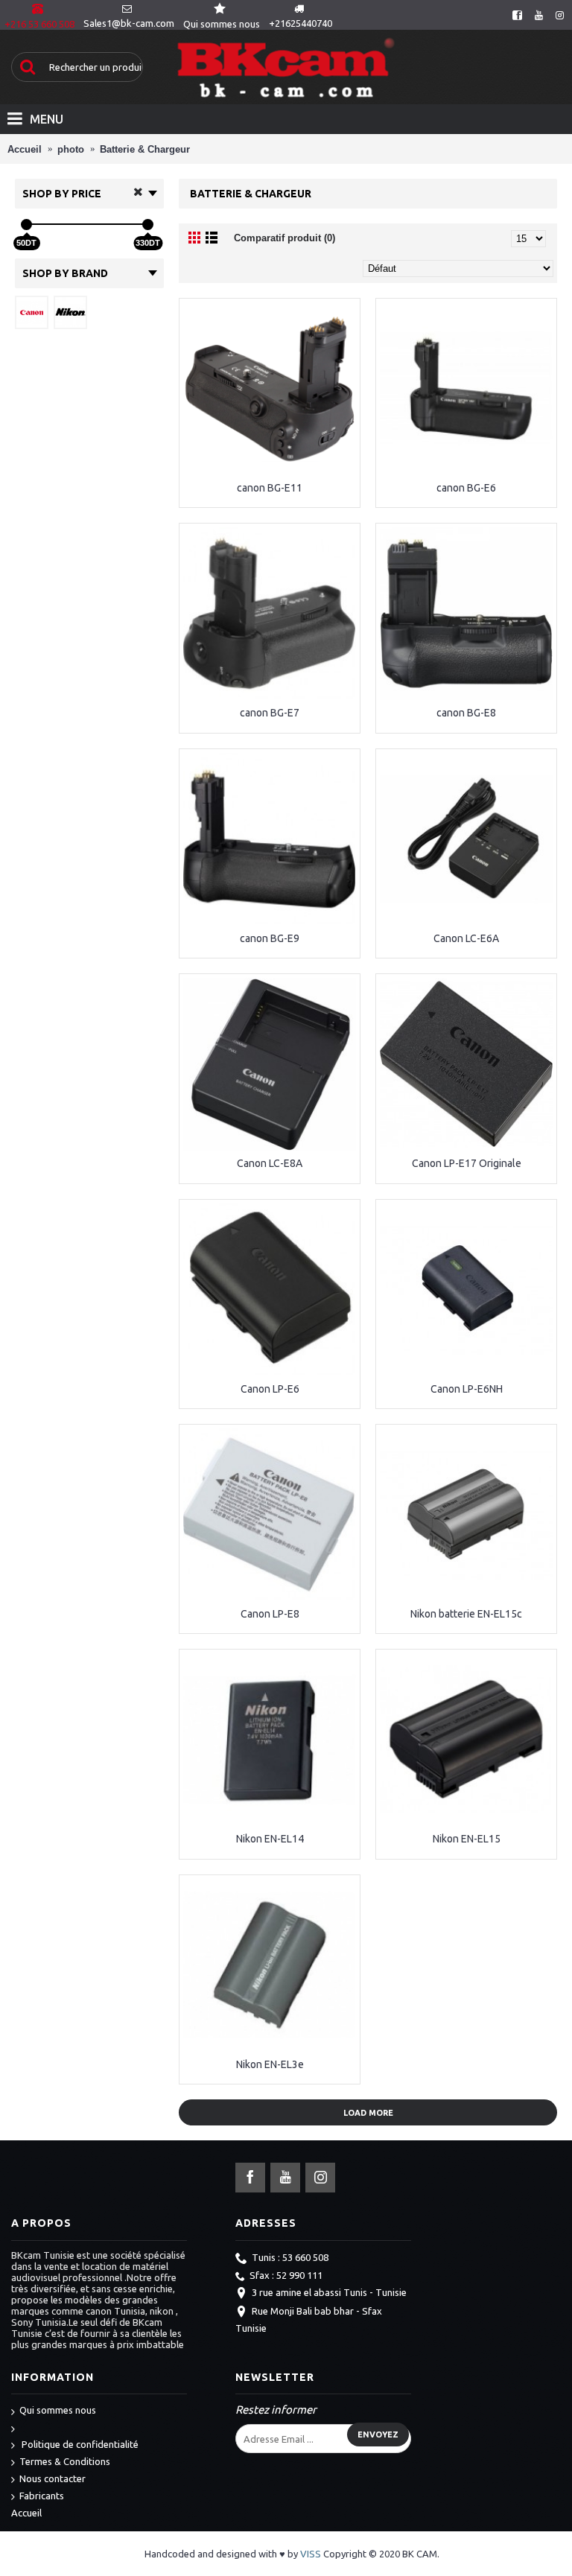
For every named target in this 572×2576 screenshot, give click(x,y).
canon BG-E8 (466, 713)
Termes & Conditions (65, 2461)
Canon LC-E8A (270, 1163)
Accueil (26, 2513)
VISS (311, 2554)
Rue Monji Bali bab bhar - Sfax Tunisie (309, 2319)
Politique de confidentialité (79, 2444)
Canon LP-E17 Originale (467, 1163)
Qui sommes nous (58, 2410)
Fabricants (42, 2496)
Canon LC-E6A (466, 938)
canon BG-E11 (270, 488)
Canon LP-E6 (270, 1389)
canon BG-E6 (466, 488)
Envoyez (378, 2435)
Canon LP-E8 (270, 1614)
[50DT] (26, 225)
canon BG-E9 (270, 938)
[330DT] (148, 225)
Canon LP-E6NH (467, 1389)
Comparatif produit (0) (285, 238)
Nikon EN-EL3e (270, 2064)
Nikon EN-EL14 (270, 1839)
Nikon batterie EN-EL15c (466, 1614)
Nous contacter (53, 2478)
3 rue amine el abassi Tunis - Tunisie (329, 2292)
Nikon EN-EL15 (467, 1839)
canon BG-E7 (270, 713)
